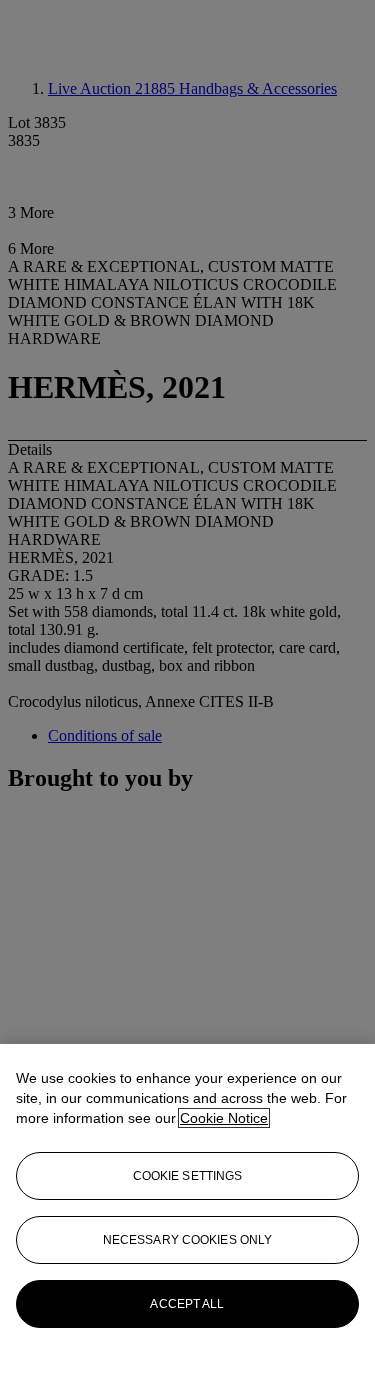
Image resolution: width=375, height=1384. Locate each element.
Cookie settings (188, 1176)
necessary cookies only (188, 1240)
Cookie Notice (224, 1118)
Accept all (187, 1304)
